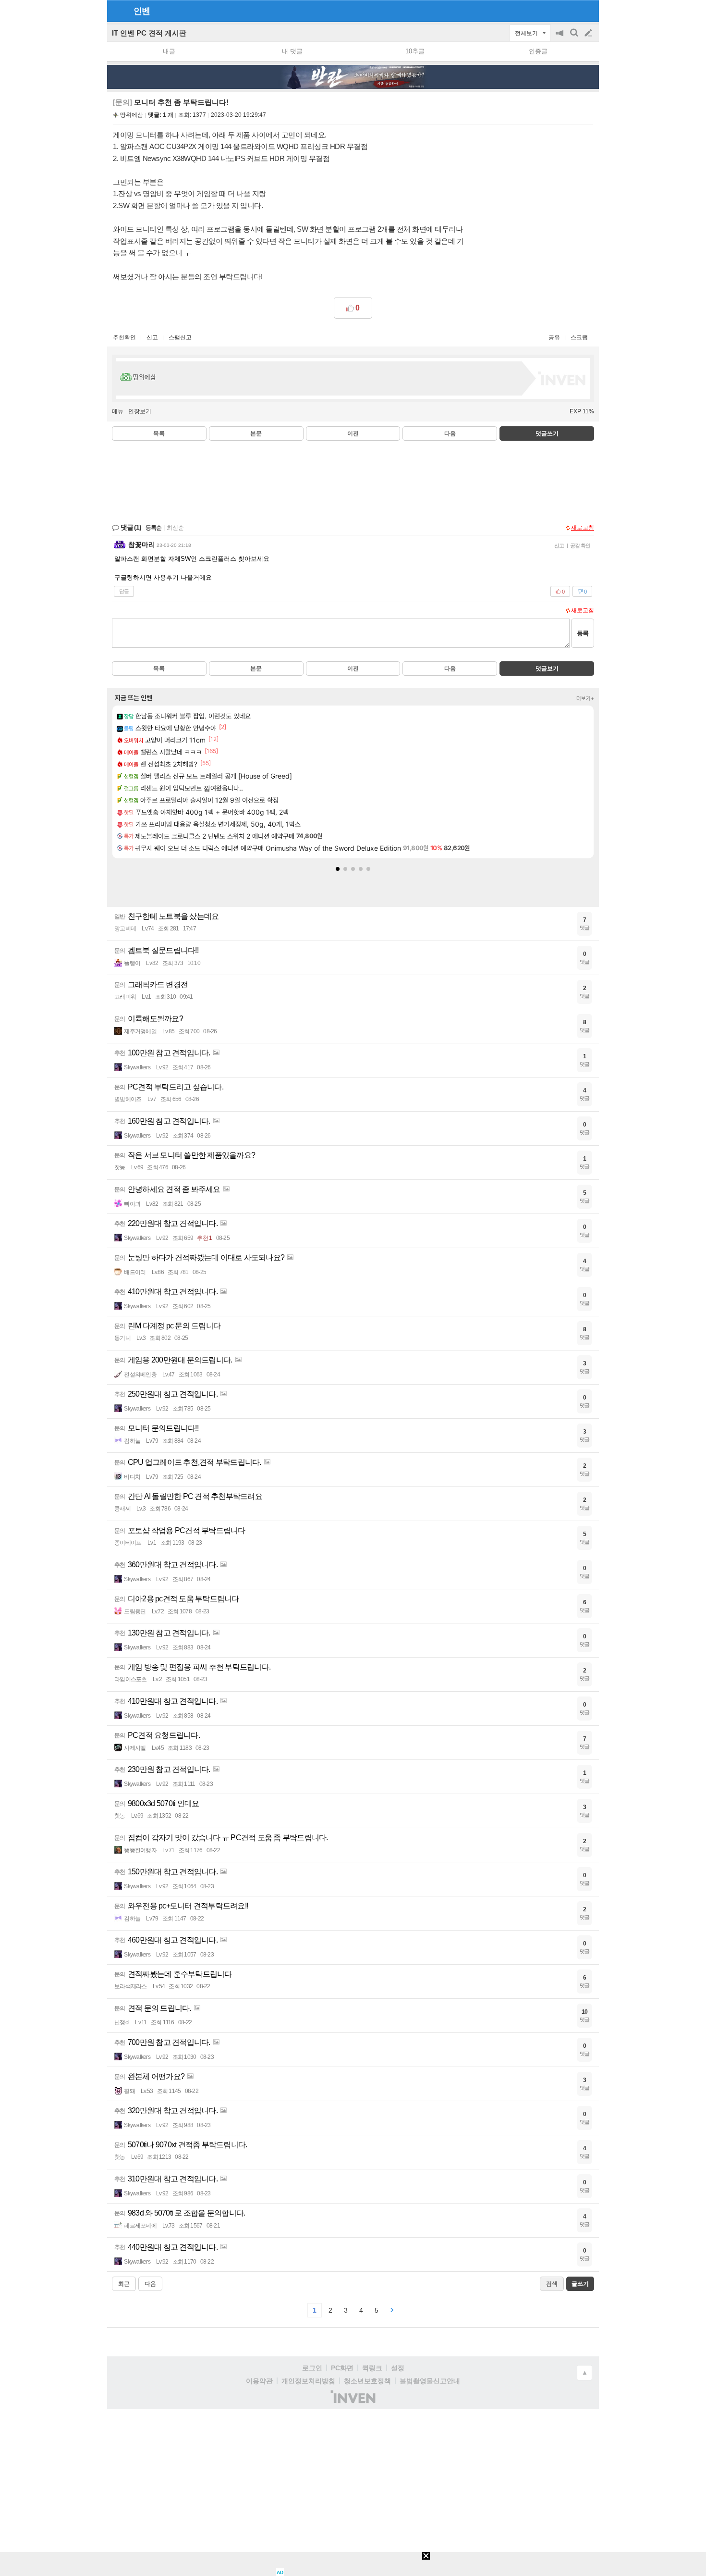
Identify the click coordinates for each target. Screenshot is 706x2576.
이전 (353, 433)
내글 (169, 51)
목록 (159, 433)
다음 (450, 433)
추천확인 (124, 337)
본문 (256, 433)
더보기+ (585, 698)
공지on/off (560, 38)
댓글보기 (547, 669)
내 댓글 (292, 51)
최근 (124, 2284)
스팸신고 (180, 337)
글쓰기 (589, 33)
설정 (398, 2368)
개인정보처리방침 (308, 2381)
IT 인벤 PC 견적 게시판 (149, 33)
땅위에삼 (132, 115)
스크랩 (579, 337)
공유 (554, 337)
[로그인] (570, 11)
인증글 (538, 51)
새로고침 (583, 528)
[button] (338, 869)
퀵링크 (372, 2368)
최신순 (175, 528)
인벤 (142, 11)
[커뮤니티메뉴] (117, 11)
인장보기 (140, 411)
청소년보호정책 (367, 2381)
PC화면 (342, 2368)
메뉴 (118, 411)
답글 (124, 591)
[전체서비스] (588, 11)
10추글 (415, 51)
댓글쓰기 (547, 433)
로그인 (312, 2368)
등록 (583, 633)
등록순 (153, 528)
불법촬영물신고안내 (430, 2381)
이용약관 (259, 2381)
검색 (575, 38)
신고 (152, 337)
